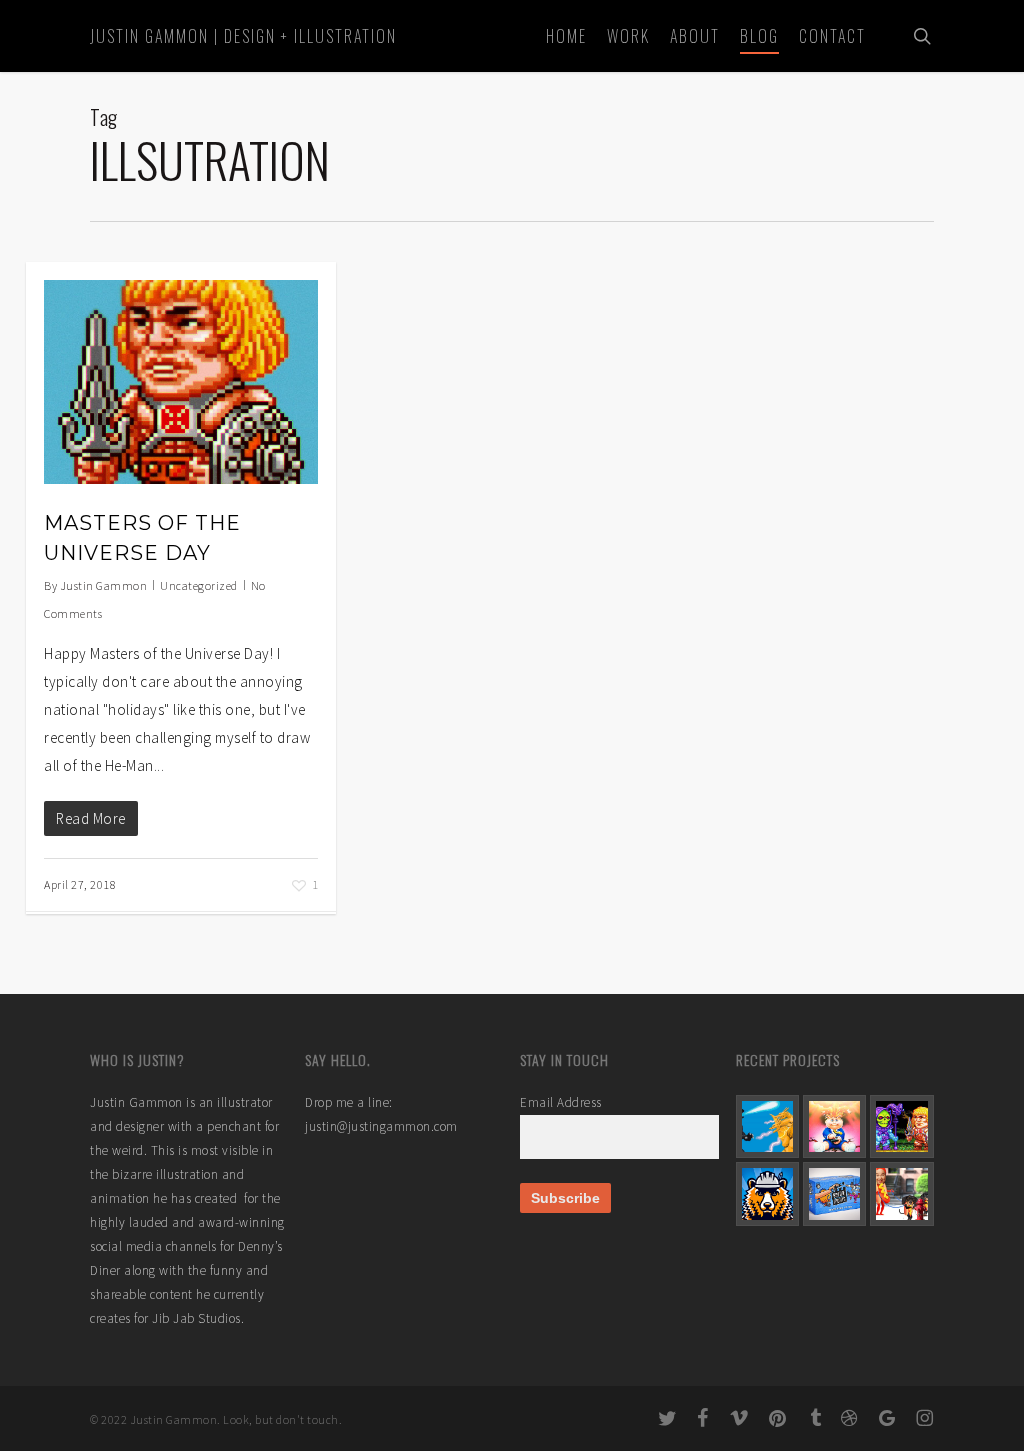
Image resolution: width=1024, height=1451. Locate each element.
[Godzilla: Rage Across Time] (767, 1126)
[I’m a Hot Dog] (901, 1193)
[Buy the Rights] (834, 1193)
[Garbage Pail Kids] (834, 1126)
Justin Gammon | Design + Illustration (243, 36)
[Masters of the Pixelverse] (901, 1126)
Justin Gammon (104, 585)
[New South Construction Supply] (767, 1193)
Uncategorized (199, 585)
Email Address (561, 1102)
